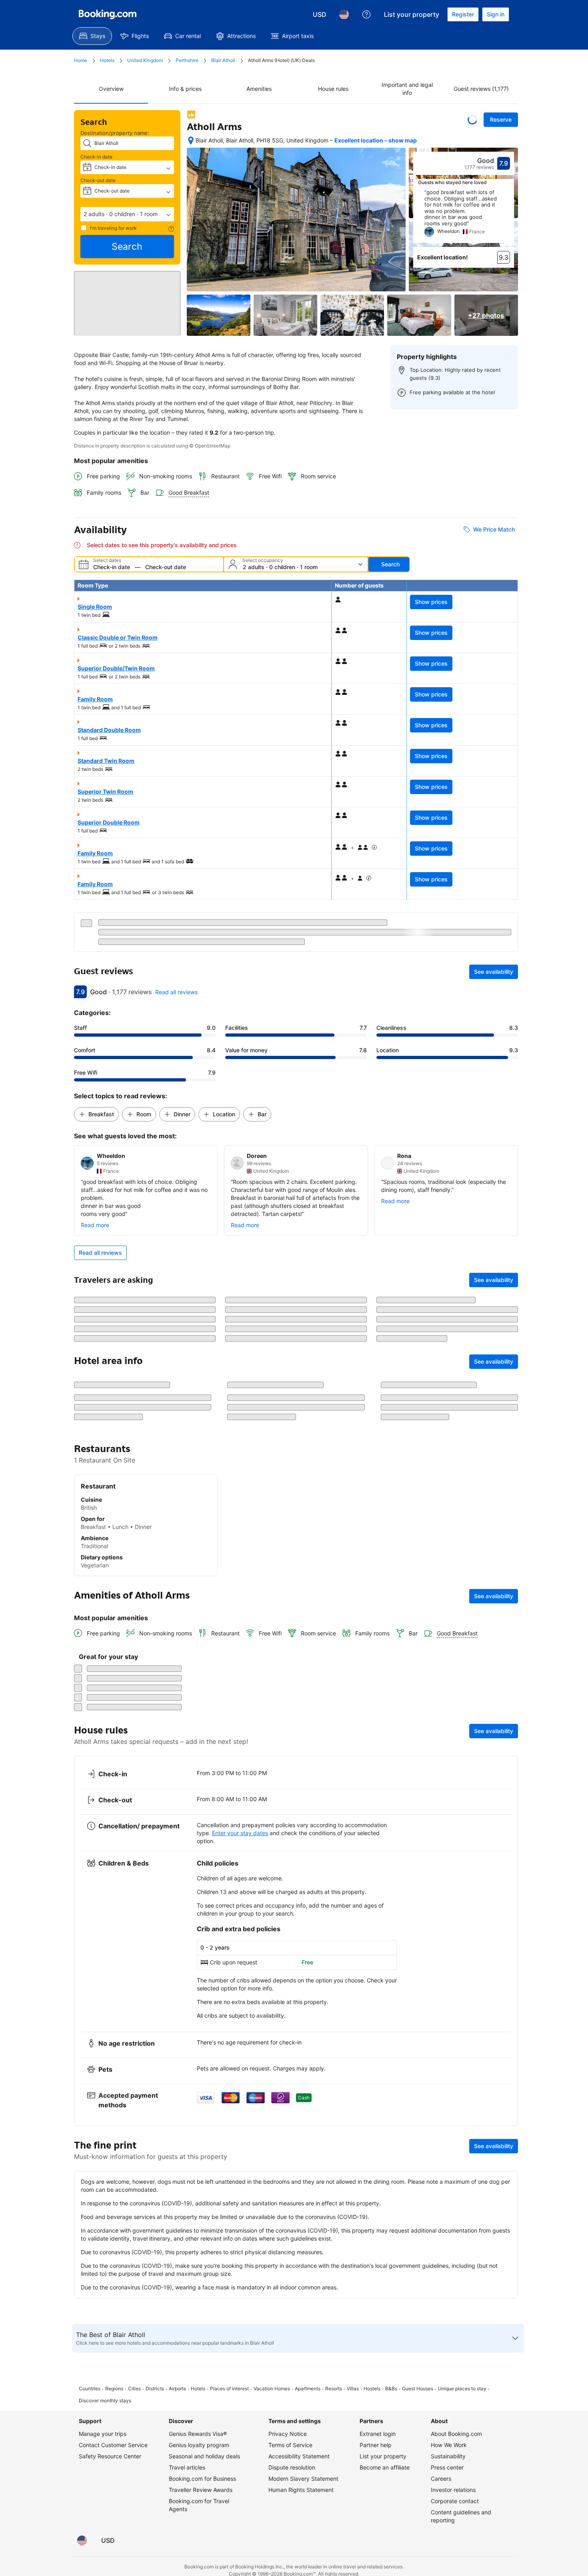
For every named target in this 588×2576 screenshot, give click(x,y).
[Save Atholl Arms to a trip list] (472, 120)
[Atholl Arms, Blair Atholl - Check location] (191, 140)
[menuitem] (92, 36)
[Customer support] (366, 14)
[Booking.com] (108, 14)
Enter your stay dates (240, 2157)
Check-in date (96, 157)
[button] (127, 214)
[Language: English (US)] (344, 14)
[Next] (508, 216)
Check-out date (98, 180)
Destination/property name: (115, 133)
